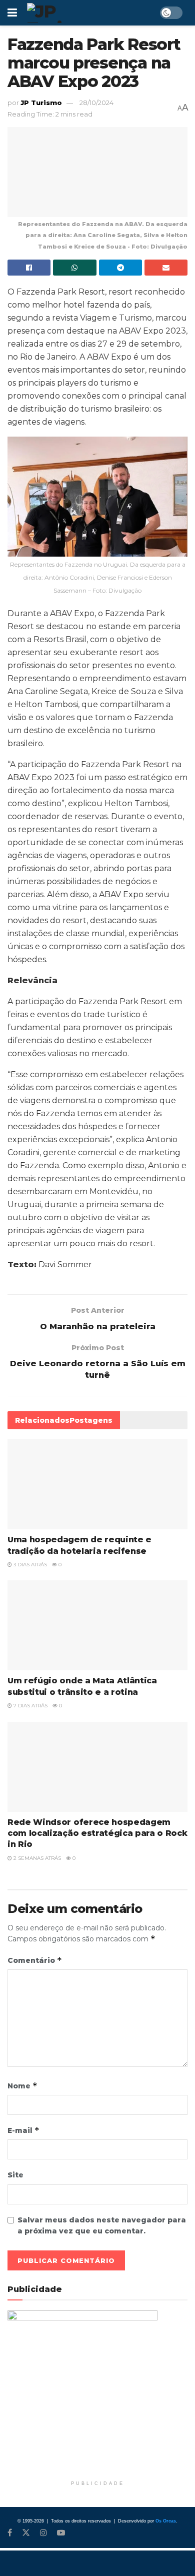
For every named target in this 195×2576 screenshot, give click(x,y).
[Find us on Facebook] (10, 2533)
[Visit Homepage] (73, 13)
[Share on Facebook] (29, 268)
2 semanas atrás (36, 1858)
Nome (22, 2086)
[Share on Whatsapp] (74, 268)
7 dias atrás (30, 1706)
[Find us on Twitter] (26, 2533)
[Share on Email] (166, 268)
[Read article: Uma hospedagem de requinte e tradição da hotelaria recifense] (97, 1484)
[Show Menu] (12, 13)
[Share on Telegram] (120, 268)
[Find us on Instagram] (43, 2533)
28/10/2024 (96, 103)
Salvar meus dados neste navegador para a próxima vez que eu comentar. (102, 2225)
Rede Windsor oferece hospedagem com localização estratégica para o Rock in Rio (97, 1833)
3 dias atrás (29, 1565)
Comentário (35, 1960)
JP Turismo (41, 103)
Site (15, 2175)
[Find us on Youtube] (61, 2533)
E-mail (23, 2130)
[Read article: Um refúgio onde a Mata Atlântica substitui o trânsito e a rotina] (97, 1625)
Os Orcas (166, 2521)
